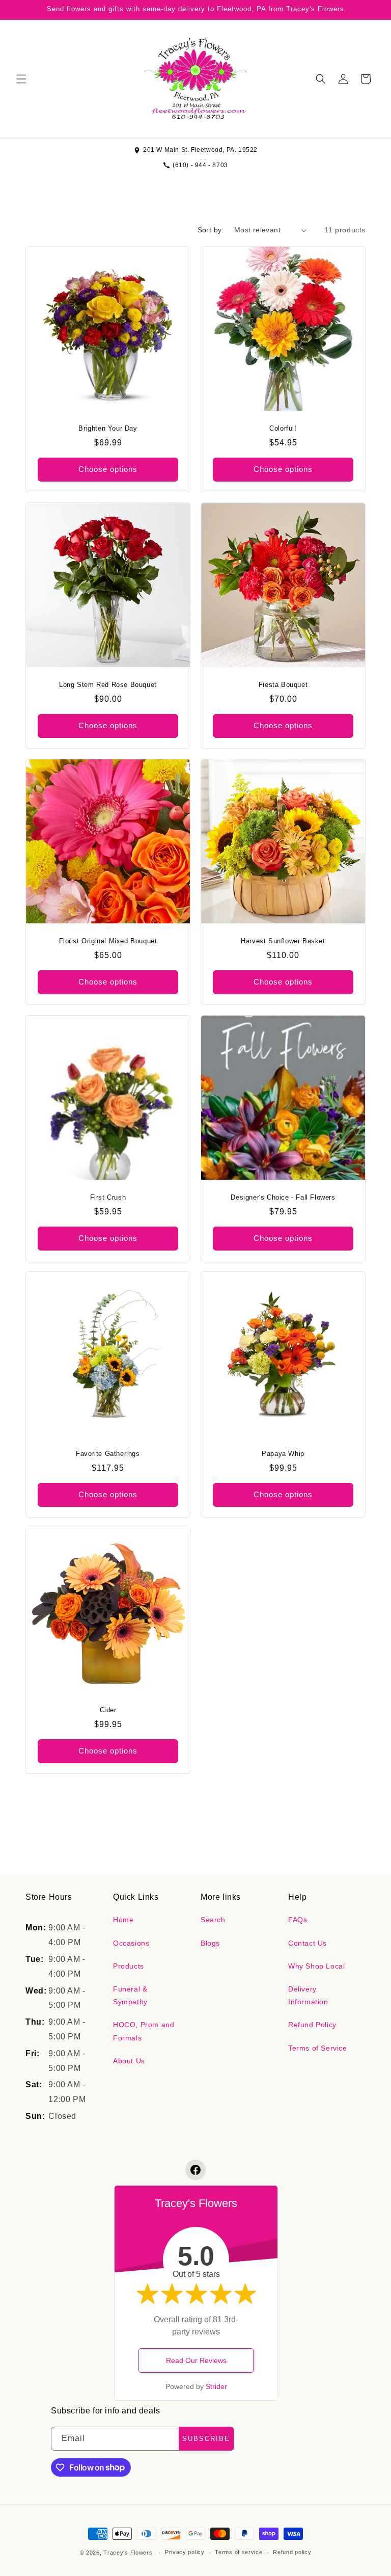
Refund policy (292, 2552)
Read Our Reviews (196, 2360)
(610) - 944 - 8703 (200, 165)
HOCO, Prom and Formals (144, 2031)
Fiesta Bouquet (283, 685)
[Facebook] (195, 2170)
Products (129, 1966)
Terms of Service (318, 2048)
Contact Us (308, 1943)
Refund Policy (312, 2025)
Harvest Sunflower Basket (283, 941)
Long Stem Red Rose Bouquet (108, 685)
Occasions (131, 1943)
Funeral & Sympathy (130, 1995)
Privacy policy (185, 2552)
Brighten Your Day (108, 428)
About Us (129, 2061)
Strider (216, 2386)
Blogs (210, 1943)
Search (213, 1920)
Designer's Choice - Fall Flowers (283, 1197)
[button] (21, 79)
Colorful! (283, 428)
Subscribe (206, 2439)
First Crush (108, 1197)
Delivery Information (308, 1995)
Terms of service (239, 2552)
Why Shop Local (316, 1966)
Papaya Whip (283, 1454)
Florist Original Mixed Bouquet (108, 941)
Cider (108, 1710)
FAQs (298, 1920)
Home (123, 1920)
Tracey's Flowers (128, 2553)
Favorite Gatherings (108, 1454)
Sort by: (211, 230)
